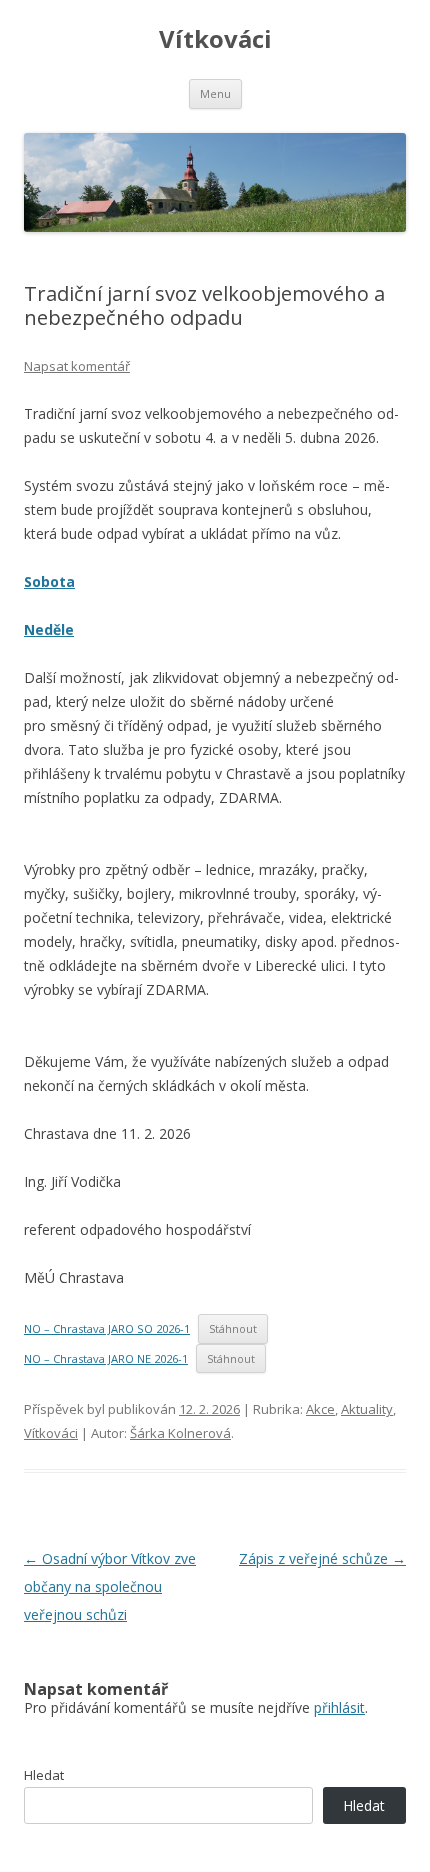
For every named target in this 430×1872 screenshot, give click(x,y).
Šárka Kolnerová (180, 1433)
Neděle (49, 629)
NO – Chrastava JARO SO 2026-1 (107, 1328)
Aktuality (367, 1409)
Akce (320, 1409)
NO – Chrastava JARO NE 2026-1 (106, 1358)
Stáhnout (233, 1328)
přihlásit (339, 1707)
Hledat (44, 1775)
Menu (215, 93)
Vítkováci (215, 39)
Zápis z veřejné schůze (322, 1558)
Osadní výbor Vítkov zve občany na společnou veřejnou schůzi (110, 1586)
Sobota (49, 581)
